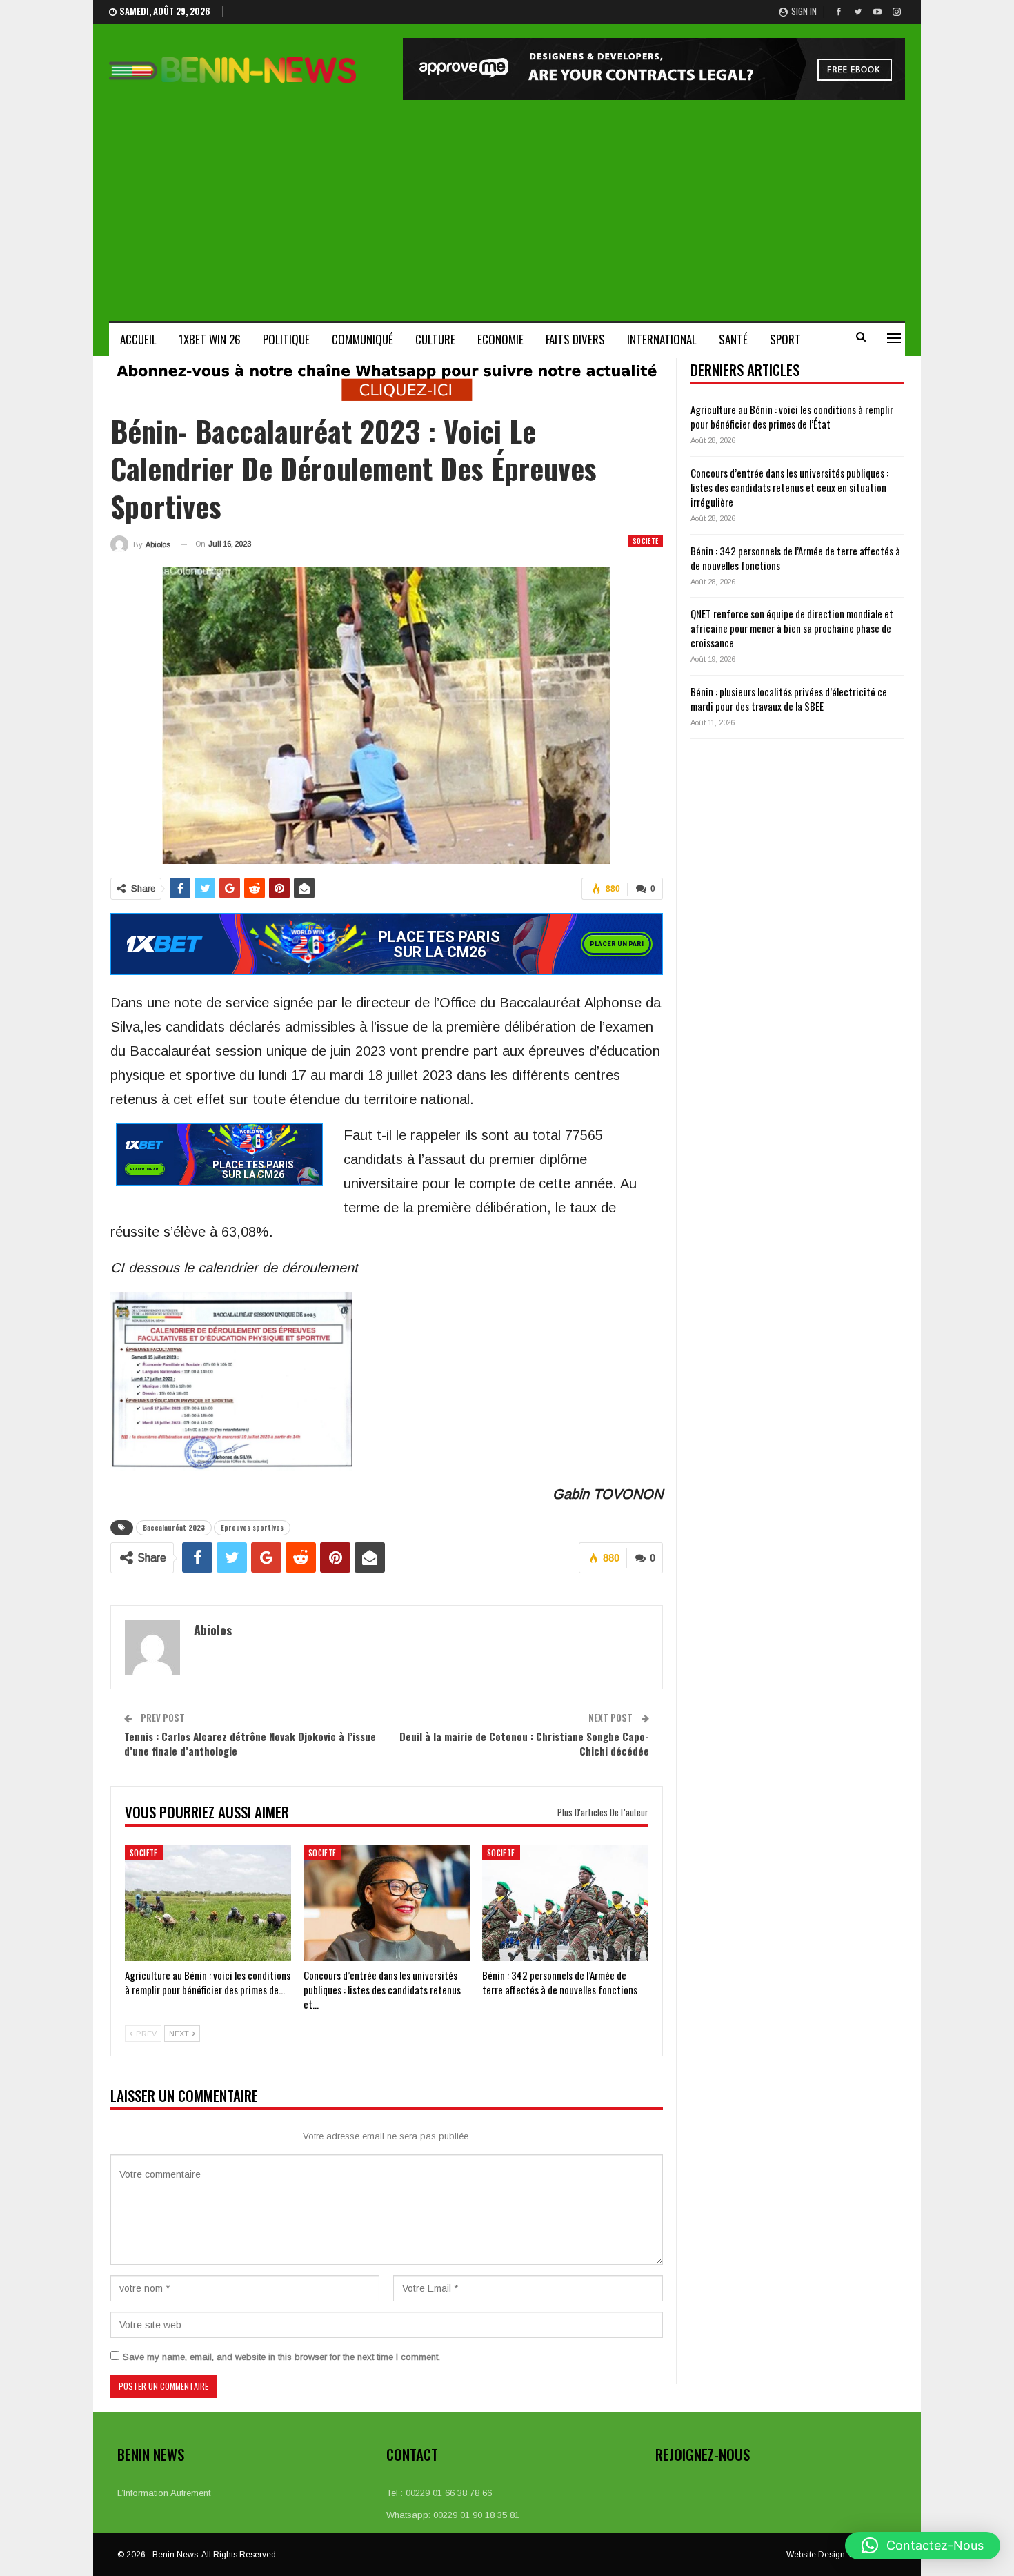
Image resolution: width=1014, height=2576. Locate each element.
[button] (923, 2546)
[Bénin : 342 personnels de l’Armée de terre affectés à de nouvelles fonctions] (565, 1904)
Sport (785, 339)
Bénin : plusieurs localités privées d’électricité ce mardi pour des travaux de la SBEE (789, 699)
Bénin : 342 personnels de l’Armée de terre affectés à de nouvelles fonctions (795, 558)
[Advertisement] (507, 204)
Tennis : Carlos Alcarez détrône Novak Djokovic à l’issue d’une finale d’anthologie (250, 1743)
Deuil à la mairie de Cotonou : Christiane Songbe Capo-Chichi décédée (524, 1743)
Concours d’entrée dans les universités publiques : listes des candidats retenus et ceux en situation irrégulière (789, 487)
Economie (500, 339)
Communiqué (362, 339)
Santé (733, 339)
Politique (286, 339)
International (662, 339)
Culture (435, 339)
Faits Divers (575, 339)
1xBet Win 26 (210, 339)
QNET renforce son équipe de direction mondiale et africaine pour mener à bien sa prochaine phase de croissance (792, 628)
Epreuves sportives (252, 1527)
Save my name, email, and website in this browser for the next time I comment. (281, 2357)
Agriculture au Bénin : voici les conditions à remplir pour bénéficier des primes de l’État (792, 416)
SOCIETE (646, 541)
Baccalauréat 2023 (174, 1527)
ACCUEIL (138, 339)
